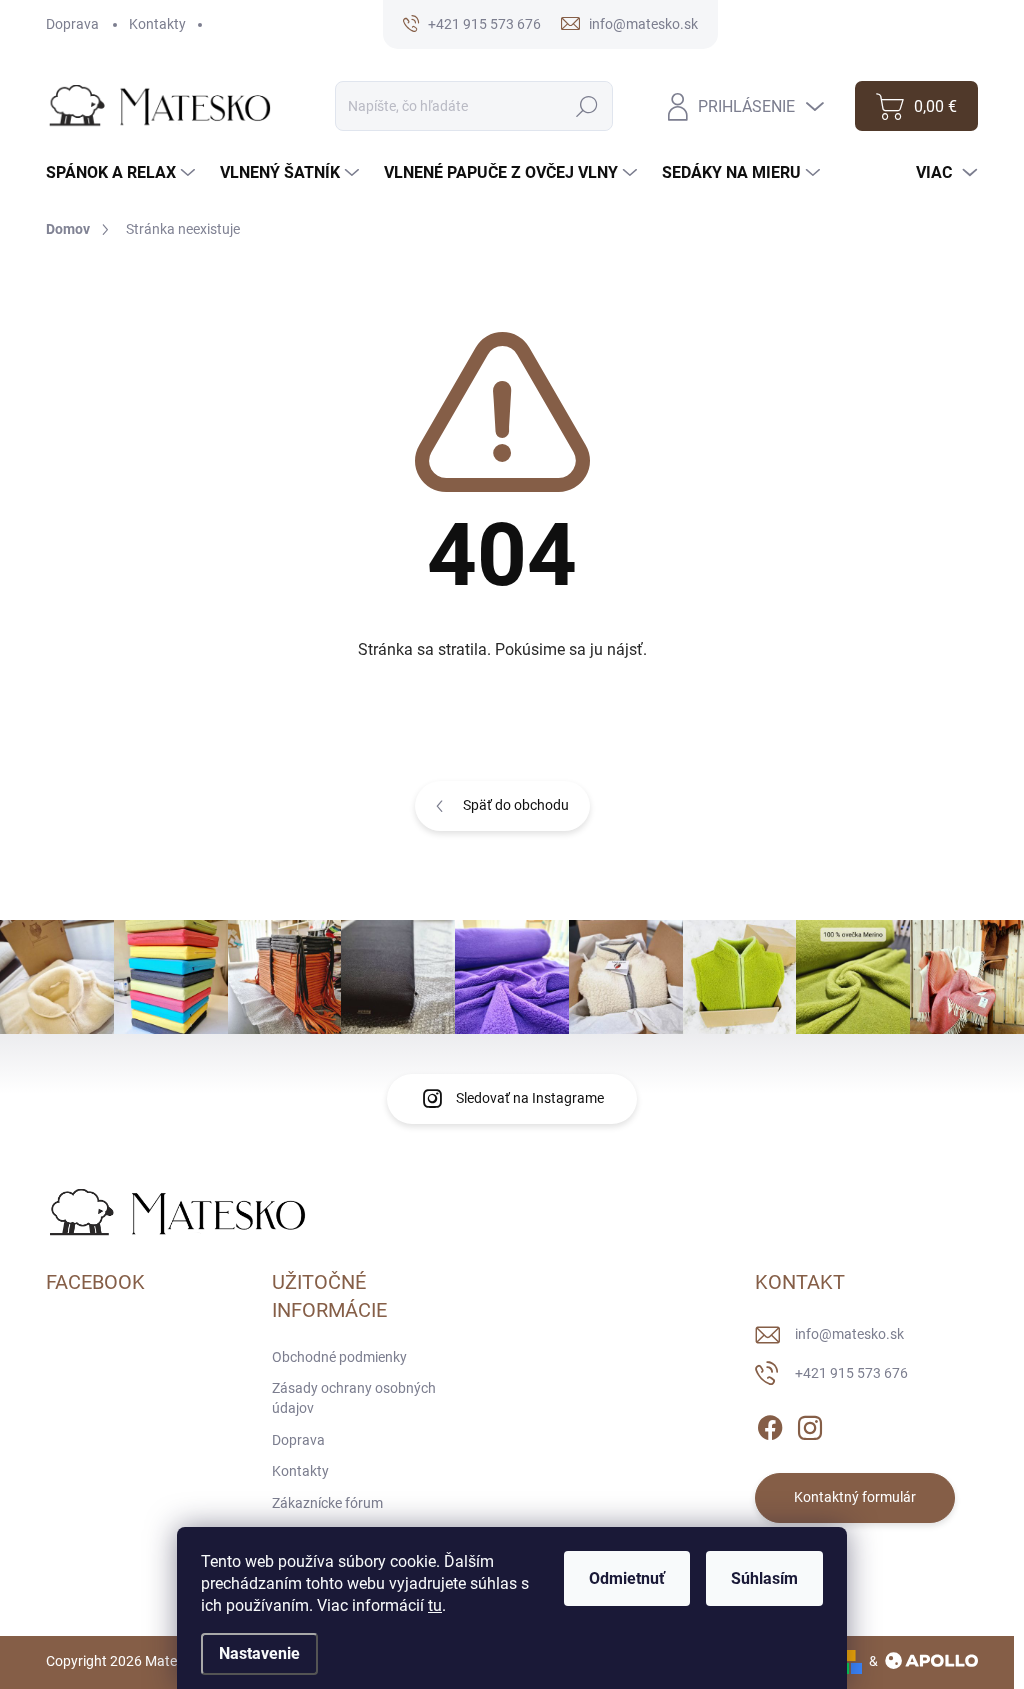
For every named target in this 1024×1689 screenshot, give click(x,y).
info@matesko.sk (849, 1334)
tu (435, 1605)
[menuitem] (123, 173)
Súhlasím (764, 1578)
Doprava (72, 24)
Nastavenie (259, 1653)
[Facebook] (770, 1424)
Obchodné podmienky (339, 1357)
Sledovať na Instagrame (530, 1098)
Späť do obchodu (516, 805)
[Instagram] (810, 1424)
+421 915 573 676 (851, 1373)
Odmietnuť (627, 1578)
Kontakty (157, 24)
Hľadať (587, 106)
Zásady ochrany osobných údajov (354, 1398)
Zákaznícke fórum (327, 1503)
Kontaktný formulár (855, 1497)
